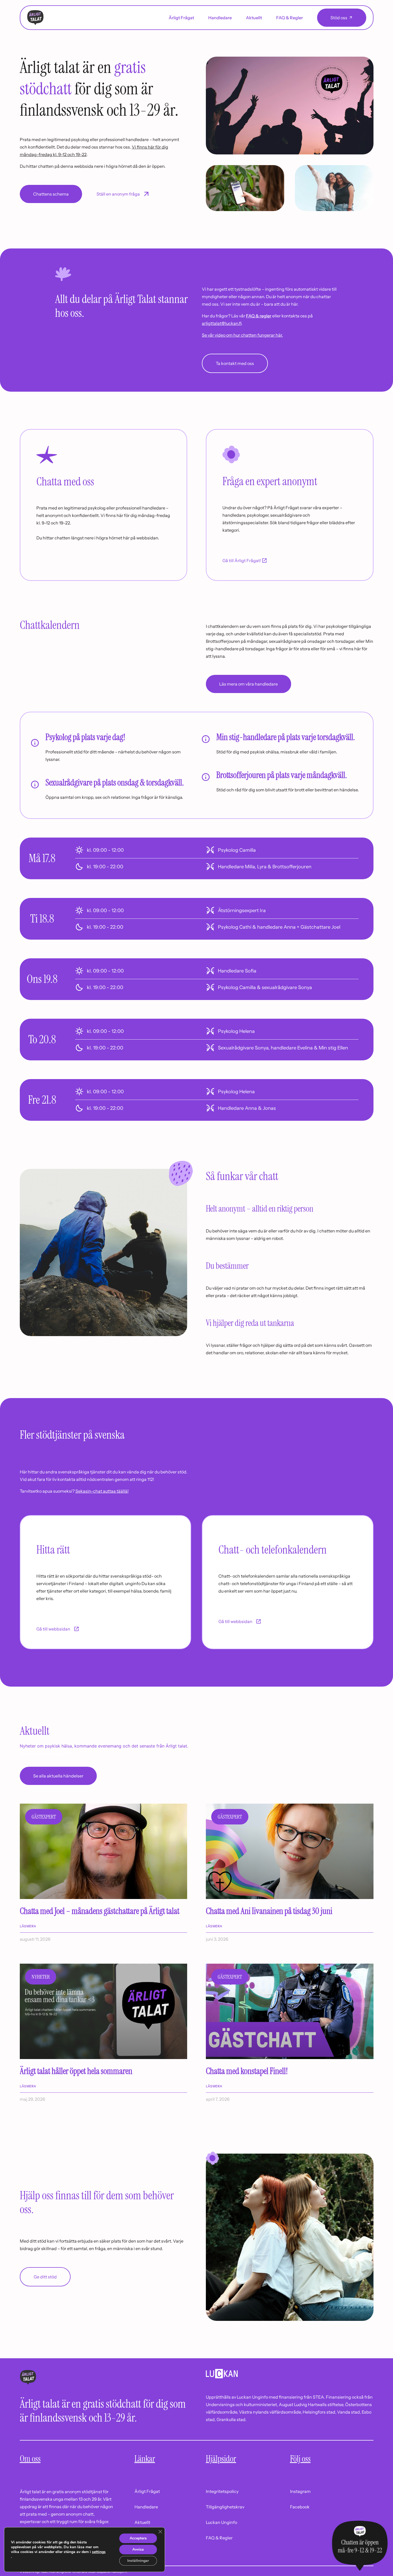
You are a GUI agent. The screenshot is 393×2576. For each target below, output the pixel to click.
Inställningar (138, 2561)
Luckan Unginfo (221, 2522)
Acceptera (138, 2538)
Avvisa (138, 2549)
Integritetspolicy (222, 2491)
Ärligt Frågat (181, 18)
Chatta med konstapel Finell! (248, 2071)
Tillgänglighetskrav (225, 2507)
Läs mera (28, 1926)
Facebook (300, 2507)
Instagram (300, 2491)
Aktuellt (254, 18)
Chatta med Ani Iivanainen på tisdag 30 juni (269, 1911)
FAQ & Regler (290, 18)
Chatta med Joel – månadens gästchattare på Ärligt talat (100, 1911)
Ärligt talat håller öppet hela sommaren (76, 2071)
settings (99, 2552)
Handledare (220, 18)
